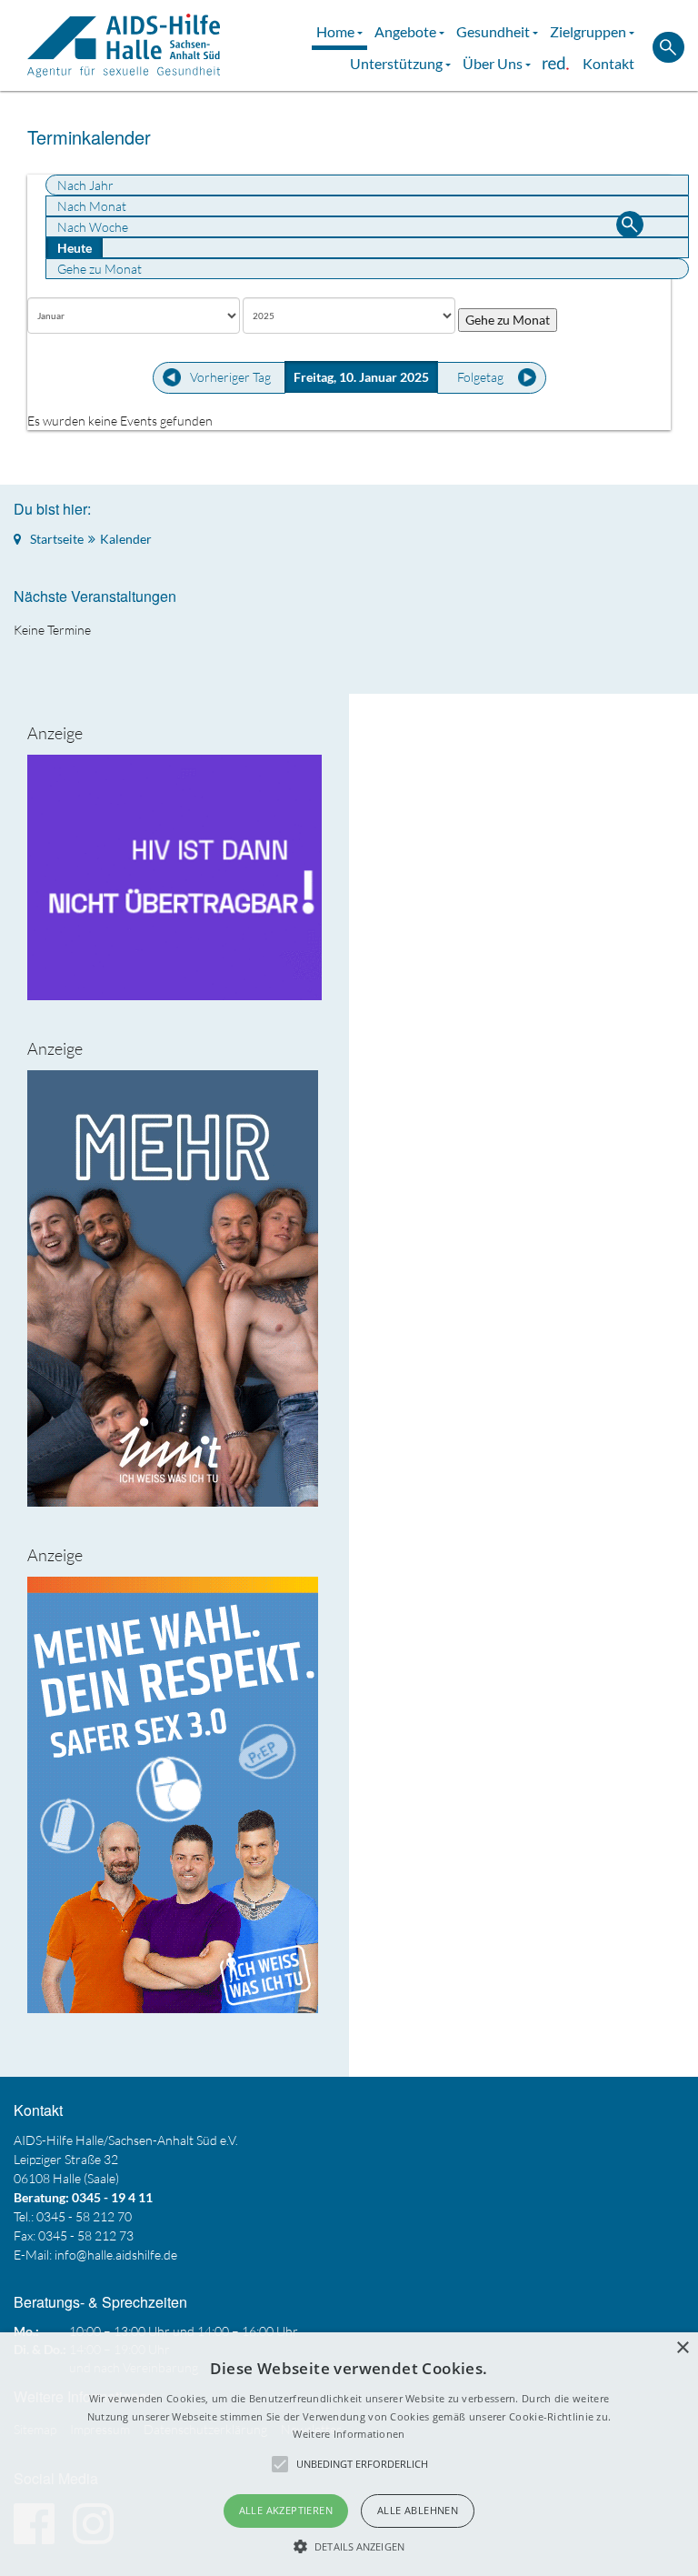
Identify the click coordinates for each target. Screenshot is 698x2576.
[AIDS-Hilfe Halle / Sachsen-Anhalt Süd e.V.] (124, 45)
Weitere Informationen (349, 2434)
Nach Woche (93, 227)
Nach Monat (92, 206)
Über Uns (494, 63)
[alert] (349, 2454)
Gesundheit (494, 31)
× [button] (682, 2348)
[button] (349, 2546)
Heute (75, 248)
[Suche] (630, 227)
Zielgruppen (589, 31)
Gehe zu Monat (100, 269)
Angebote (407, 31)
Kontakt (608, 63)
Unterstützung (398, 63)
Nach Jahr (85, 185)
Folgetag (480, 377)
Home (337, 31)
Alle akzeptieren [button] (286, 2510)
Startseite (57, 539)
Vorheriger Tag (230, 377)
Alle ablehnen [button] (418, 2510)
